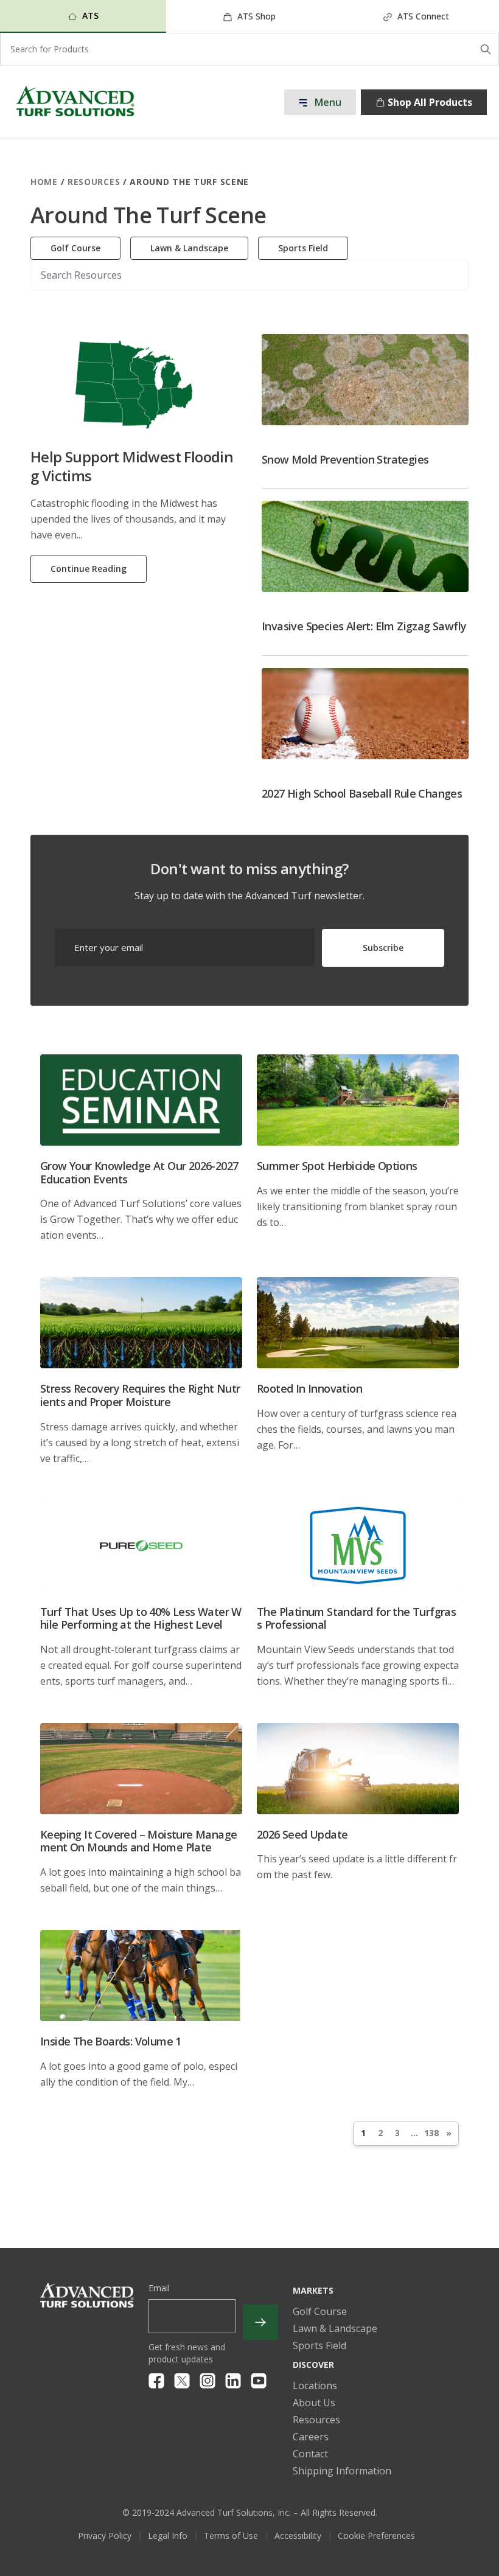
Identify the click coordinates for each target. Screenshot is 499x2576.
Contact (310, 2454)
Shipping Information (342, 2471)
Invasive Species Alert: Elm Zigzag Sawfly (364, 626)
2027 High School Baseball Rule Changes (362, 793)
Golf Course (75, 248)
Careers (311, 2437)
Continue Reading (89, 569)
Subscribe (383, 948)
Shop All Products (430, 102)
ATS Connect (422, 16)
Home (44, 182)
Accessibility (298, 2536)
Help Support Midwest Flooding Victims (132, 466)
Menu (327, 102)
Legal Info (168, 2536)
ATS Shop (255, 16)
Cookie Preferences (376, 2536)
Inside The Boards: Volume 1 (111, 2041)
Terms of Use (231, 2536)
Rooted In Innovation (309, 1388)
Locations (315, 2386)
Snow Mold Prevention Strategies (345, 459)
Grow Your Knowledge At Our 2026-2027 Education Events (139, 1172)
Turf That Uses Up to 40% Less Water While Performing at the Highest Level (141, 1618)
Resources (94, 182)
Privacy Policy (105, 2536)
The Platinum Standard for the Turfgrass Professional (356, 1618)
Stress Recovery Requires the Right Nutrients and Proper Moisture (140, 1395)
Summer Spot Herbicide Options (337, 1166)
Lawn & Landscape (189, 248)
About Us (314, 2403)
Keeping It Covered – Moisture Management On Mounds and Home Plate (138, 1841)
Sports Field (303, 248)
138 (431, 2133)
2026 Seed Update (302, 1834)
